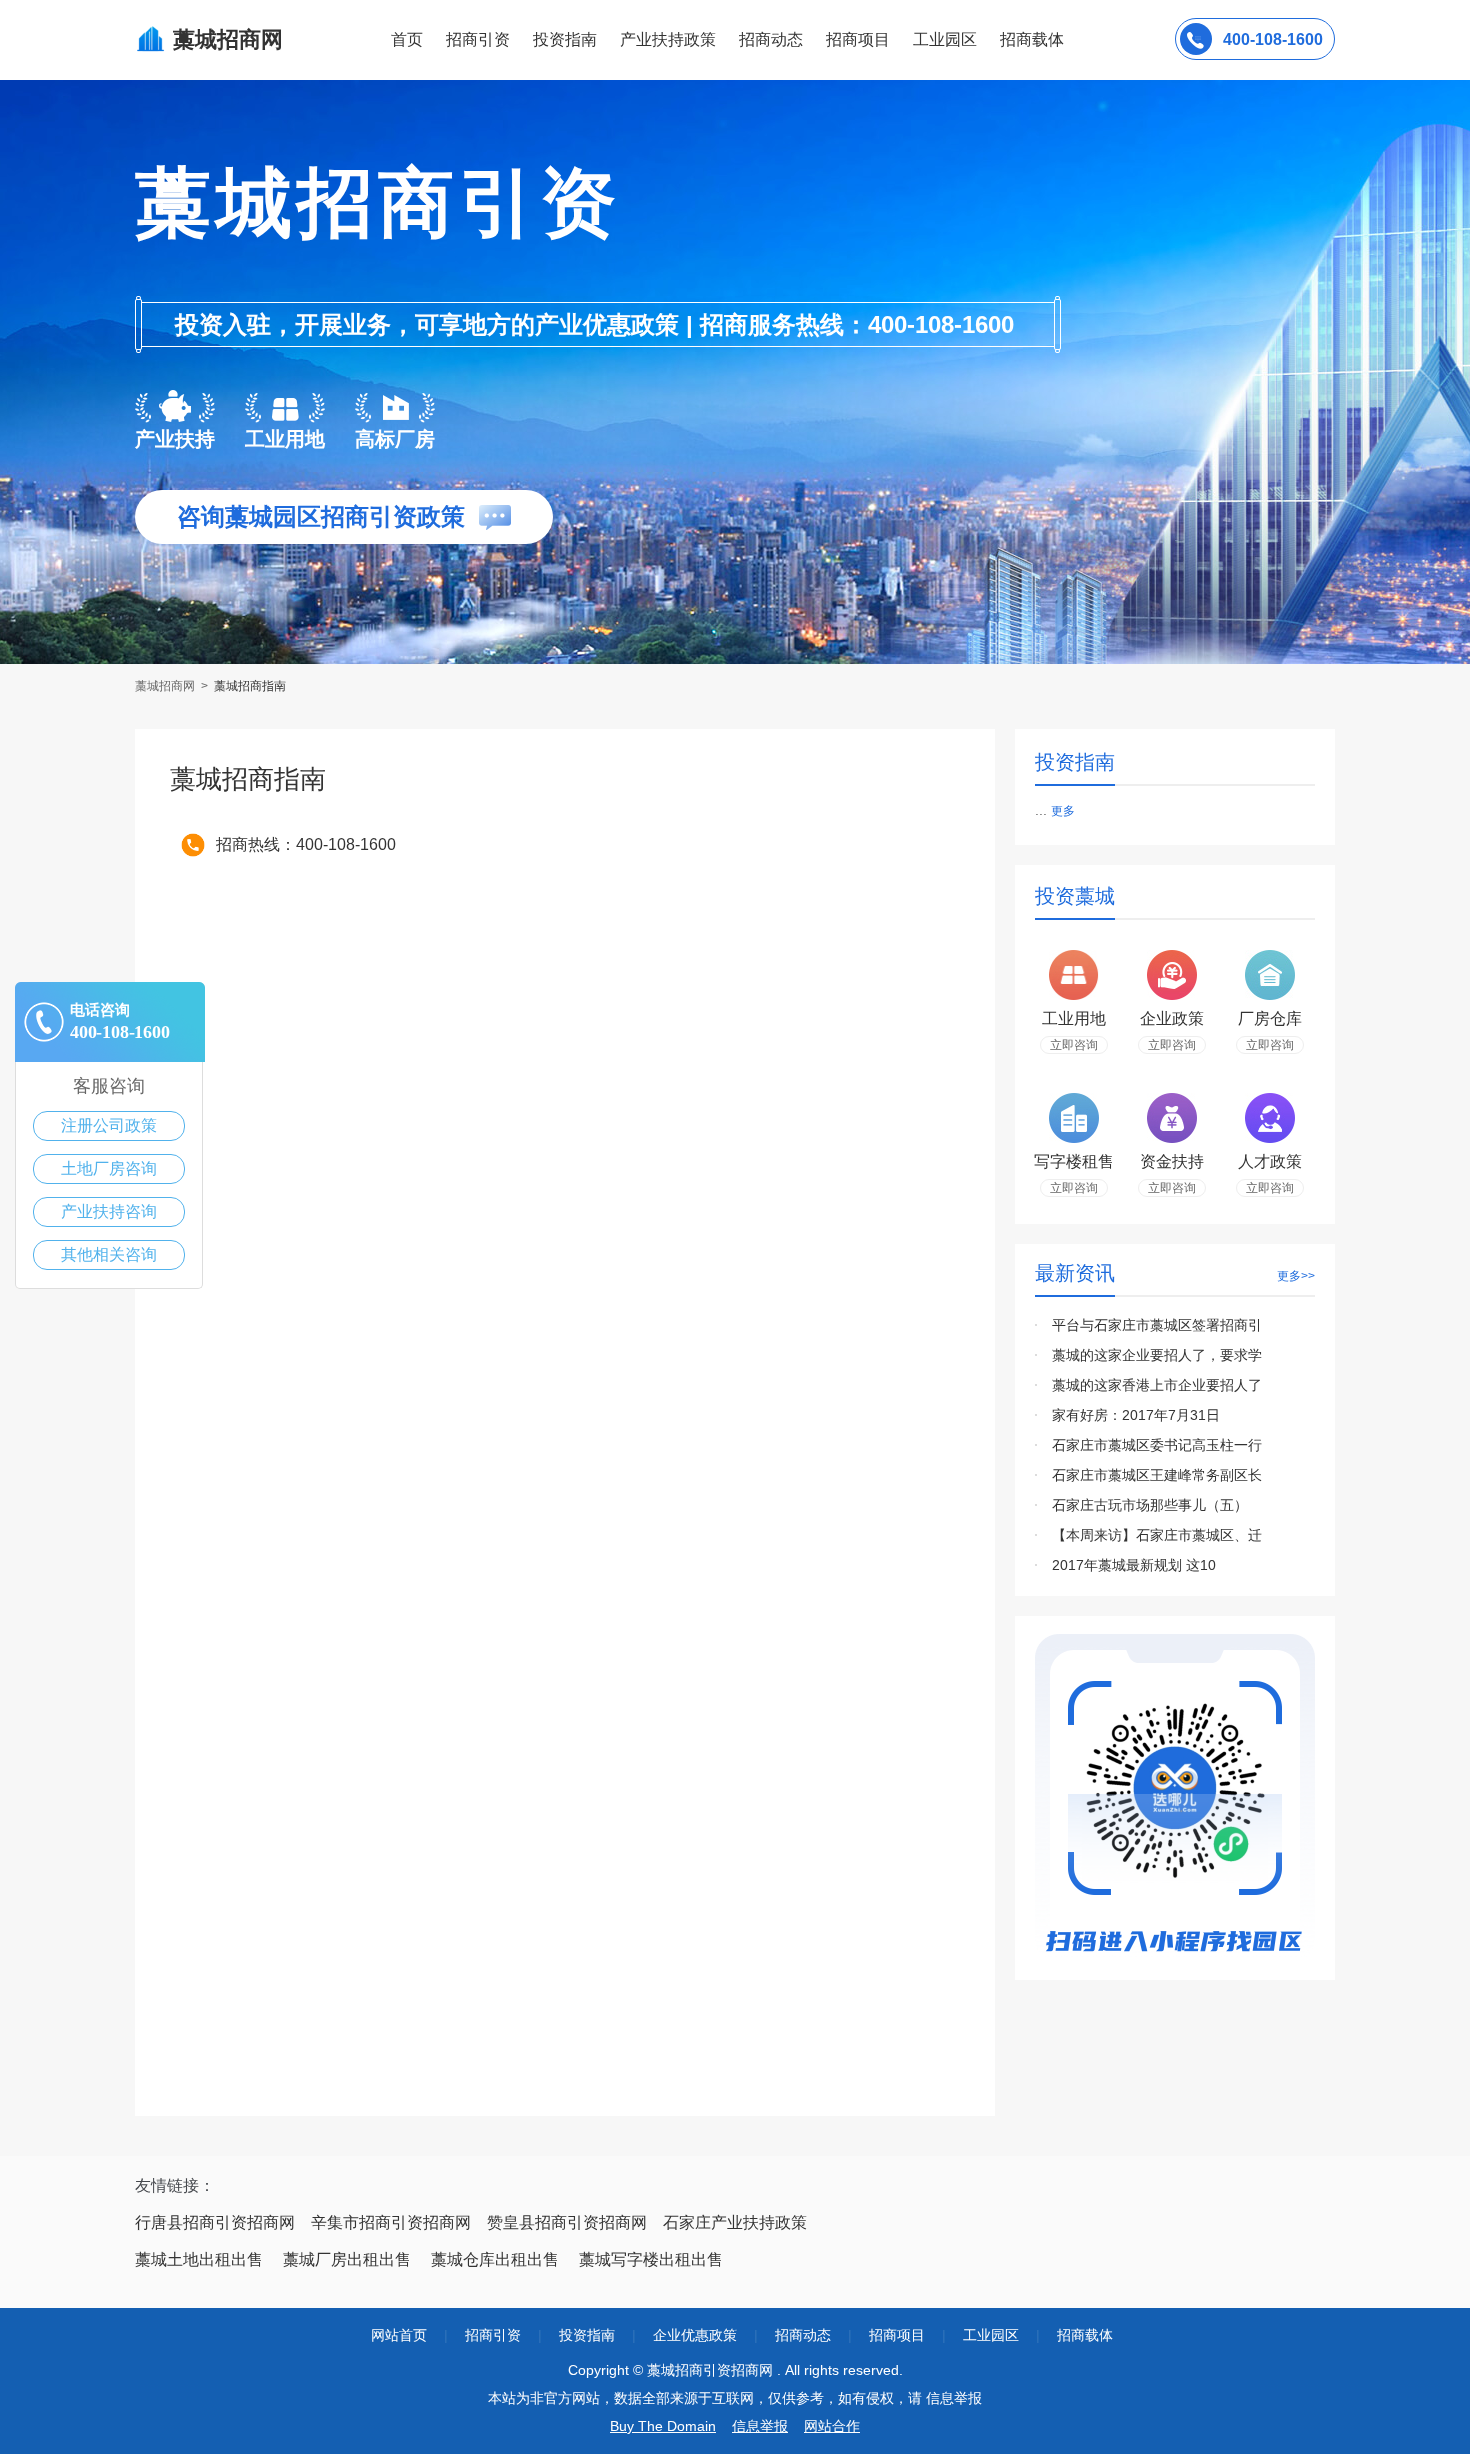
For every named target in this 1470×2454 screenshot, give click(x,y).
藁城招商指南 (250, 686)
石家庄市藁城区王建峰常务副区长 (1157, 1475)
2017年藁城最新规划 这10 (1134, 1565)
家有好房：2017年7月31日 (1136, 1415)
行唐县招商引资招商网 (215, 2222)
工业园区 (945, 39)
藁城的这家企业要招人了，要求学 (1157, 1355)
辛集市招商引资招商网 (391, 2222)
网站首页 (399, 2335)
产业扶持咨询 (109, 1211)
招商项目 (858, 39)
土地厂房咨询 (109, 1168)
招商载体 (1085, 2335)
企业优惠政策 (695, 2335)
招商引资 (478, 39)
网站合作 (832, 2426)
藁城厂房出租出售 (347, 2259)
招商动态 (771, 39)
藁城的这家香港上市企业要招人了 (1157, 1385)
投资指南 (565, 39)
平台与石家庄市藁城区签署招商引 (1157, 1325)
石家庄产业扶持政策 (735, 2222)
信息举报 (760, 2426)
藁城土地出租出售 (199, 2259)
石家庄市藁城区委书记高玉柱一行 (1157, 1445)
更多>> (1296, 1276)
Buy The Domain (663, 2426)
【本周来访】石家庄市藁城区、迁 (1157, 1535)
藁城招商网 (166, 686)
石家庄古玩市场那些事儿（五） (1150, 1505)
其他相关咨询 (109, 1254)
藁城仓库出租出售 (495, 2259)
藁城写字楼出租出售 (651, 2259)
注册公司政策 (109, 1125)
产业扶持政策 (668, 39)
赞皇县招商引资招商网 (567, 2222)
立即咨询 (1074, 1045)
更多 (1063, 811)
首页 (407, 39)
